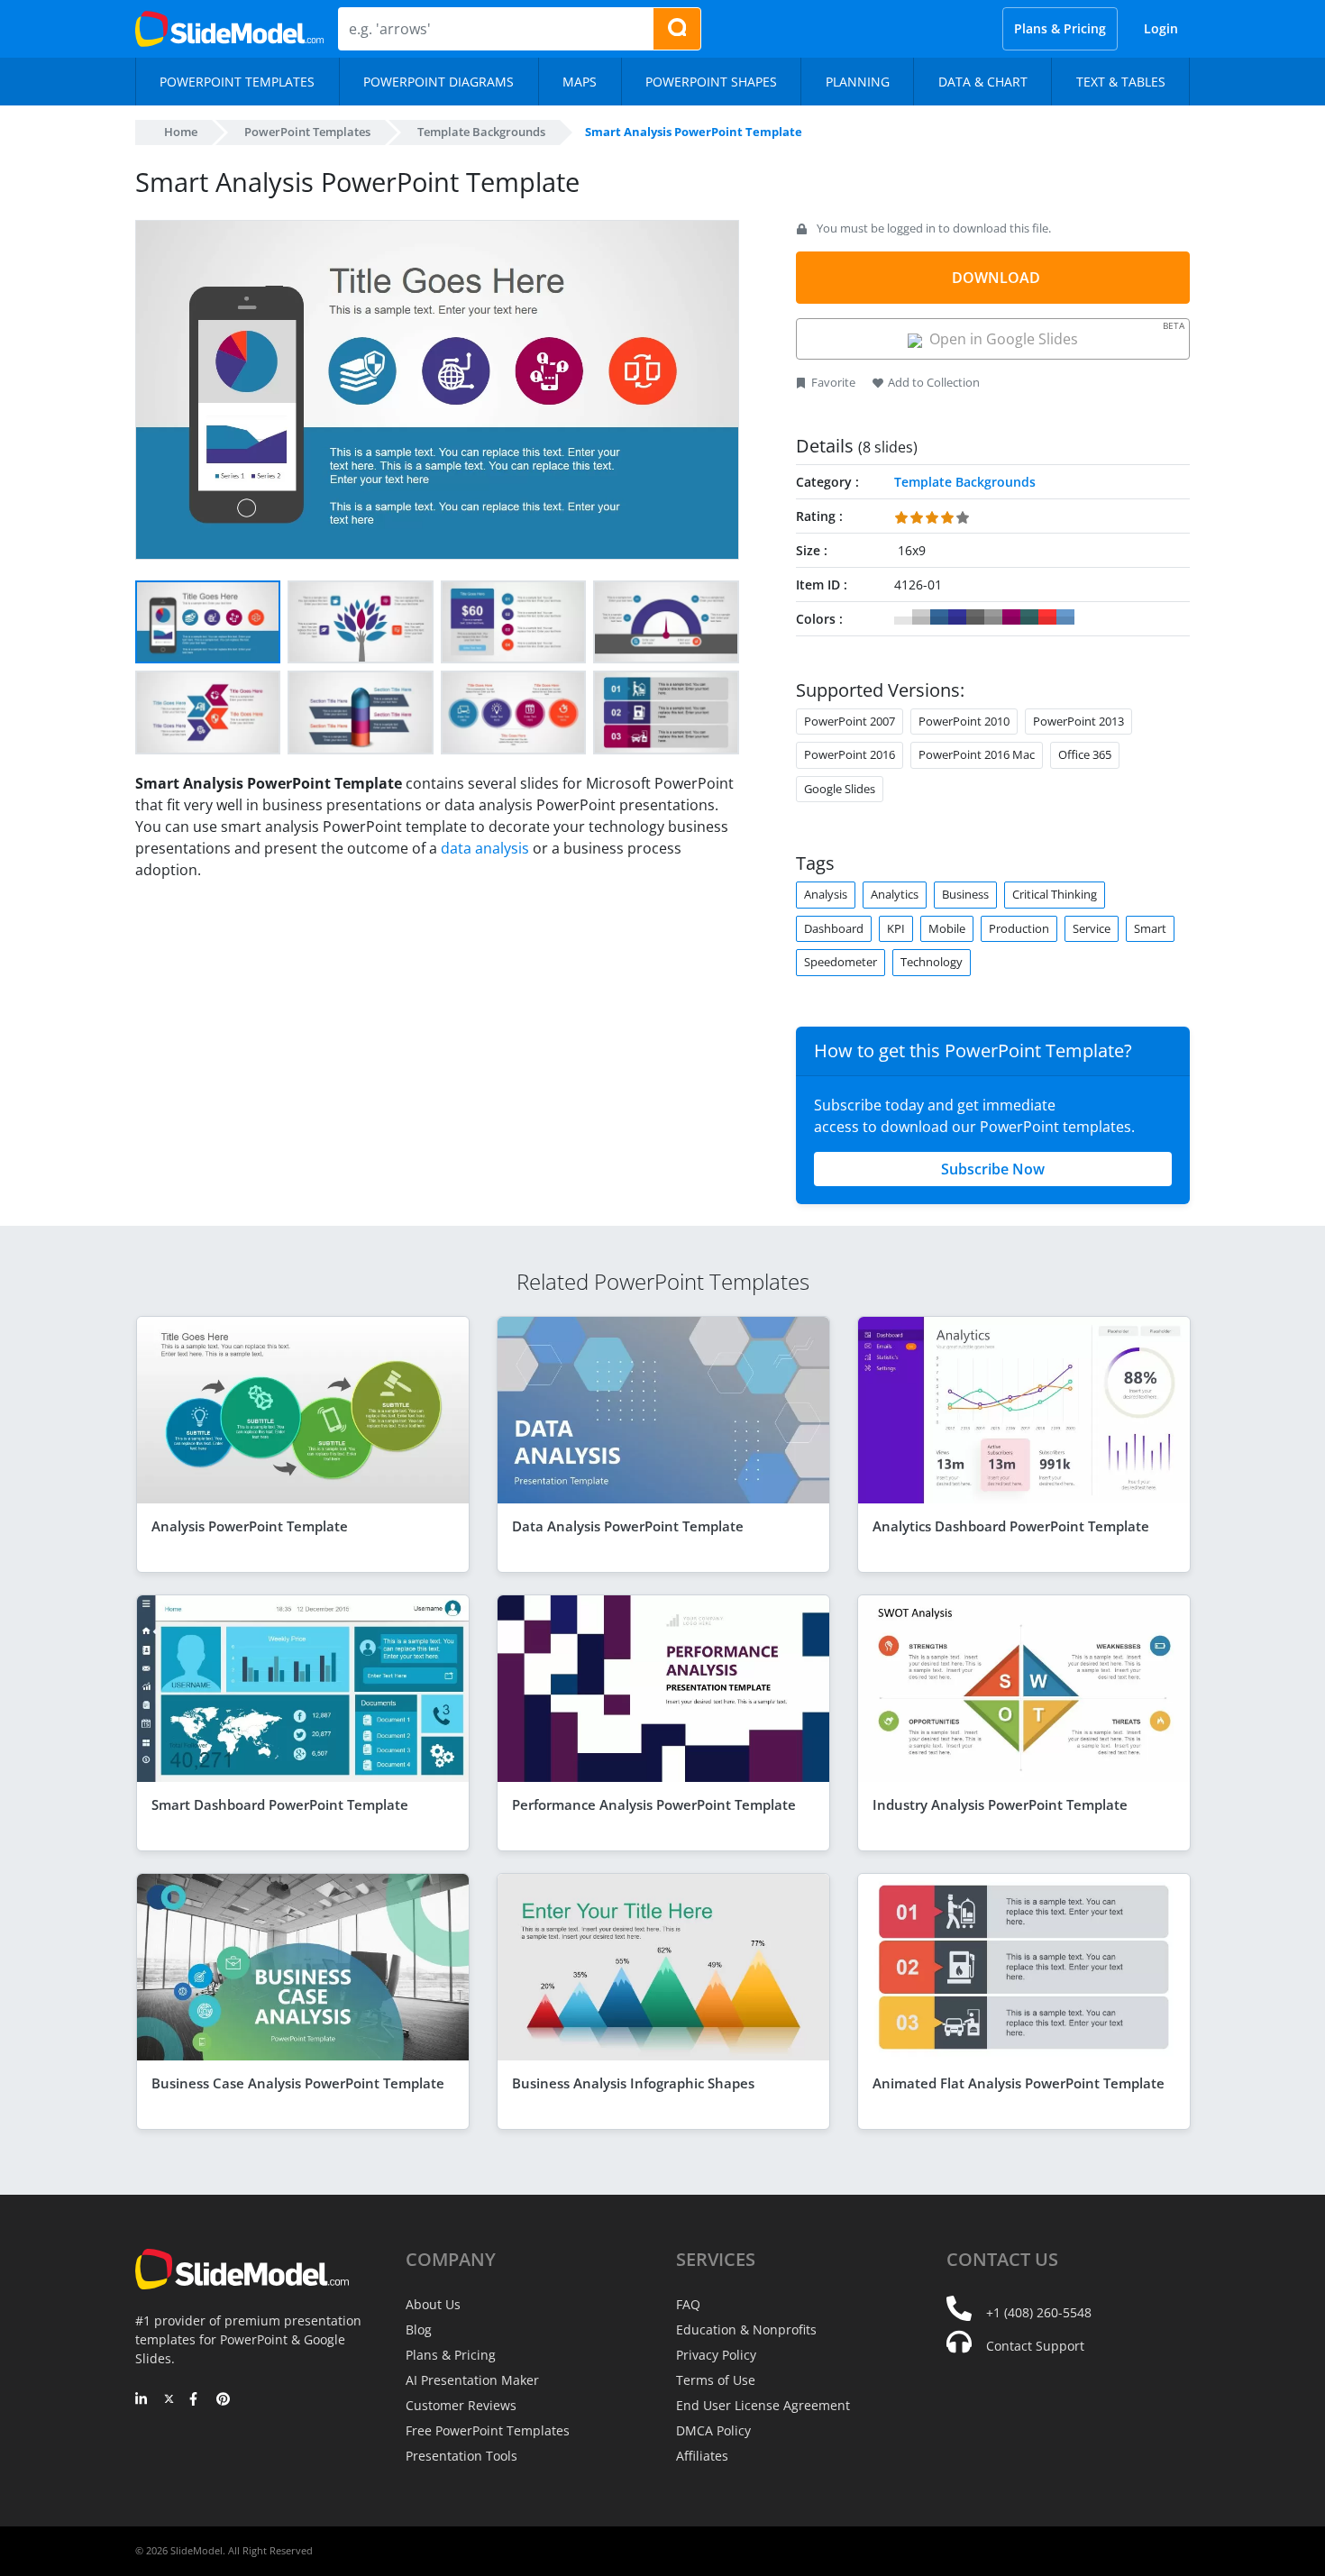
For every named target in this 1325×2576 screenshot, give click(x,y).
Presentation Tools (461, 2456)
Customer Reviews (461, 2405)
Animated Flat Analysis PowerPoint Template (1019, 2083)
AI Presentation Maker (472, 2380)
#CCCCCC (921, 617)
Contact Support (1035, 2346)
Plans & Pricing (1060, 28)
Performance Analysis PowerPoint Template (654, 1804)
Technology (932, 962)
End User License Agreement (763, 2405)
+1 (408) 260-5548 (1039, 2312)
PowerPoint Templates (307, 132)
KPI (896, 928)
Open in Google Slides (1053, 334)
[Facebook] (196, 2400)
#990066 (1011, 617)
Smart (1150, 928)
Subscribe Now (993, 1169)
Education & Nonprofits (746, 2329)
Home (181, 132)
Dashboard (834, 928)
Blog (419, 2329)
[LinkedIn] (142, 2400)
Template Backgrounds (481, 132)
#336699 (939, 617)
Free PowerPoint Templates (488, 2430)
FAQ (688, 2304)
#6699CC (1065, 617)
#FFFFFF (903, 617)
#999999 (993, 617)
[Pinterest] (223, 2400)
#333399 (957, 617)
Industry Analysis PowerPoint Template (1000, 1804)
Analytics (895, 894)
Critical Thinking (1055, 894)
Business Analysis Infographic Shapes (633, 2083)
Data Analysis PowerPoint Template (628, 1526)
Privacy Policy (716, 2355)
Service (1092, 928)
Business (965, 894)
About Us (433, 2304)
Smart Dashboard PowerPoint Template (280, 1804)
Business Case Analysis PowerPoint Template (298, 2083)
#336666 (1029, 617)
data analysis (485, 848)
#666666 (975, 617)
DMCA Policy (713, 2430)
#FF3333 (1047, 617)
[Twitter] (169, 2400)
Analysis (826, 894)
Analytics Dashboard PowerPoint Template (1011, 1526)
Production (1019, 928)
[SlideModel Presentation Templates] (229, 29)
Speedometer (841, 962)
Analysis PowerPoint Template (250, 1526)
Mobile (947, 928)
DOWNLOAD (996, 278)
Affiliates (702, 2456)
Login (1161, 28)
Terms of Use (716, 2380)
